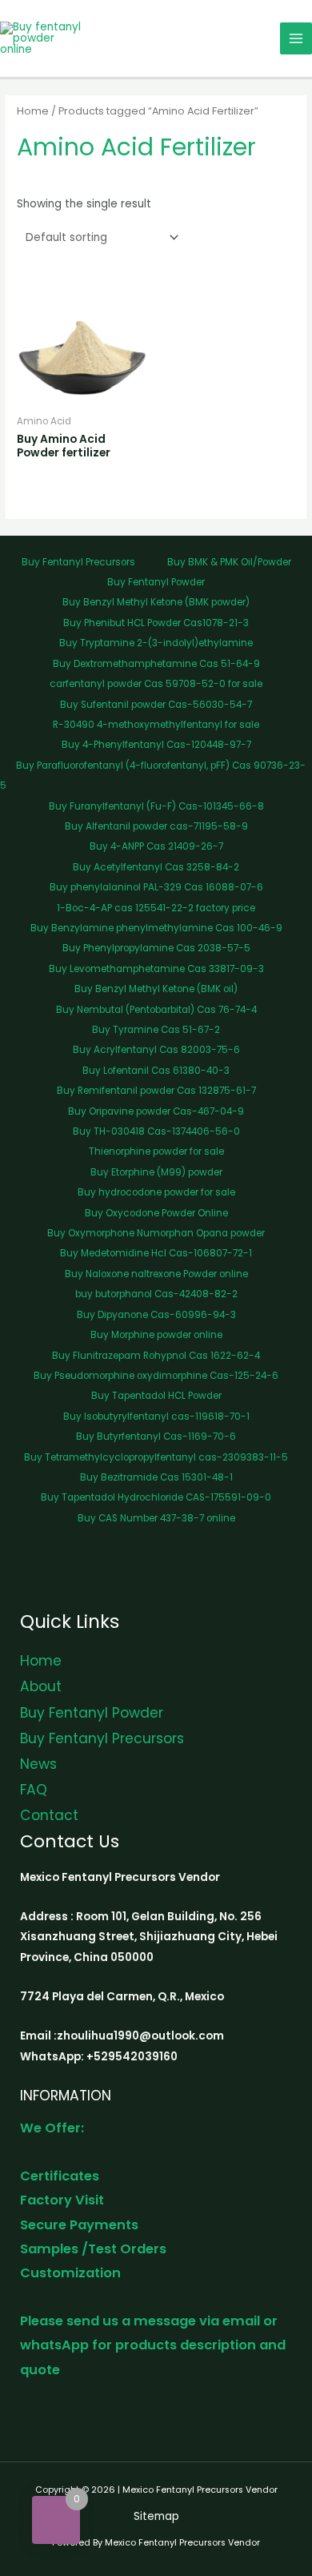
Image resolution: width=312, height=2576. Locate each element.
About (41, 1686)
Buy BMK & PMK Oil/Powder (229, 562)
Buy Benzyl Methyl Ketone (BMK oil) (156, 989)
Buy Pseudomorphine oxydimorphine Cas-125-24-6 (156, 1376)
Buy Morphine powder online (156, 1335)
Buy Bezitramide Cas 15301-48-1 (156, 1477)
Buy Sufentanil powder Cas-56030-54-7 (156, 705)
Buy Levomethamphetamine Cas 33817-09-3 (156, 969)
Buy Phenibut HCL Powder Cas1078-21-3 (156, 623)
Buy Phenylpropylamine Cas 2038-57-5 (156, 948)
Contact (49, 1815)
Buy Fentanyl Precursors (78, 562)
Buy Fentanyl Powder (156, 582)
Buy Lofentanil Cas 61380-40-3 (156, 1071)
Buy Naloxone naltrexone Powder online (156, 1274)
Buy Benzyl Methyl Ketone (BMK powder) (156, 602)
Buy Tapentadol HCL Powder (156, 1396)
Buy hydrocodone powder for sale (156, 1192)
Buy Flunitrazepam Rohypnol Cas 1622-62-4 (156, 1356)
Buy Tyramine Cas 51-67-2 (156, 1030)
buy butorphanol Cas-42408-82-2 (156, 1294)
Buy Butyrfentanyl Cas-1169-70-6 (156, 1437)
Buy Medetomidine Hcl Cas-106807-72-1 (156, 1253)
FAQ (34, 1790)
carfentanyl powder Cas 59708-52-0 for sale (156, 684)
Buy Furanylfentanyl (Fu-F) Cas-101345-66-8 (156, 806)
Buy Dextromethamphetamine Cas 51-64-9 (156, 664)
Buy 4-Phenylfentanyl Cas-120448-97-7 (156, 745)
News (38, 1764)
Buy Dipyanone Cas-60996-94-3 (156, 1315)
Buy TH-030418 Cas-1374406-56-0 (156, 1131)
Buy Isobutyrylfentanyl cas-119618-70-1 (156, 1417)
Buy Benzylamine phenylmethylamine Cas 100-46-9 (156, 928)
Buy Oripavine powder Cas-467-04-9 (156, 1111)
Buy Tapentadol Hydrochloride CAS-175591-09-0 (156, 1497)
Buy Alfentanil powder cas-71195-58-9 (156, 826)
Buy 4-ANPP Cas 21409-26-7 (156, 846)
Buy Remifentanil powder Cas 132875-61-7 (156, 1091)
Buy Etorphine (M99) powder (156, 1172)
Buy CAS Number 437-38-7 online (156, 1518)
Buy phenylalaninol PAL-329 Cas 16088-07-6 (156, 887)
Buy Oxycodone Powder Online (156, 1213)
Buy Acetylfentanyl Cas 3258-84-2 (156, 867)
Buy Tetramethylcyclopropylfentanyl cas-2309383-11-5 (156, 1457)
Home (33, 111)
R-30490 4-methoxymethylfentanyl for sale (156, 725)
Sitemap (156, 2516)
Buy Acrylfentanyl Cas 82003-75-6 (156, 1050)
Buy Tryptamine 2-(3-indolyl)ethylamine (156, 643)
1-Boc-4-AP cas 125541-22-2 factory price (156, 908)
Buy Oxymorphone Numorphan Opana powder (156, 1233)
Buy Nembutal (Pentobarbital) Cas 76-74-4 (156, 1010)
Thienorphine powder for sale (156, 1151)
